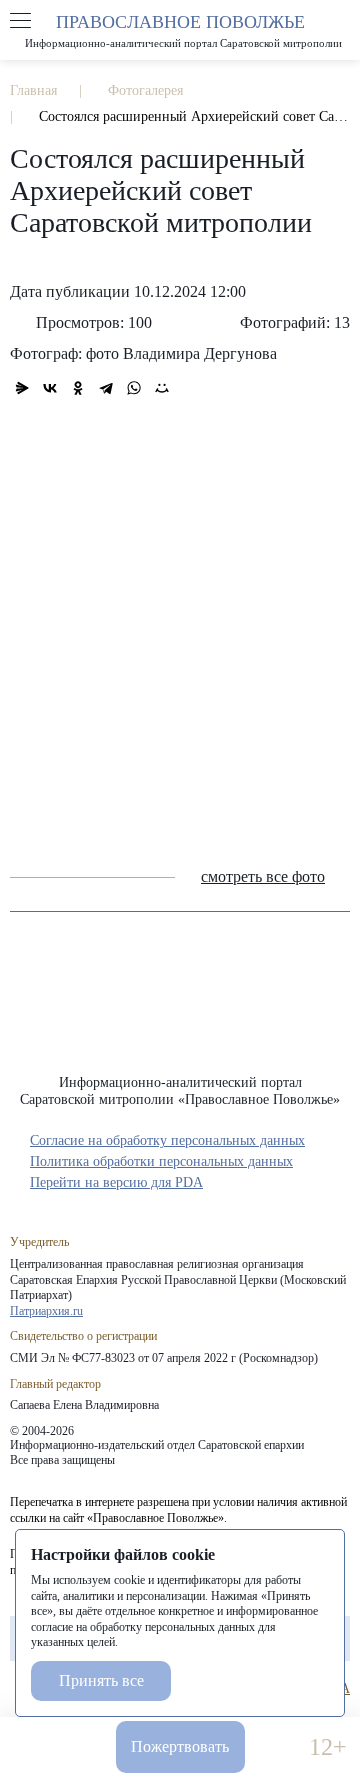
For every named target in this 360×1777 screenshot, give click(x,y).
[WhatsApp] (134, 388)
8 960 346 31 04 (32, 1747)
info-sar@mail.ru (83, 1747)
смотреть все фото (263, 876)
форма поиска (339, 21)
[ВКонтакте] (50, 388)
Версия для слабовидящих (276, 1747)
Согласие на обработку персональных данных (167, 1140)
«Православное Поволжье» (180, 1008)
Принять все (101, 1680)
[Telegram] (106, 388)
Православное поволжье (180, 30)
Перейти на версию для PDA (116, 1182)
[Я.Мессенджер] (22, 388)
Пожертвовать (180, 1746)
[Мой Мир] (162, 388)
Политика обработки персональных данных (161, 1161)
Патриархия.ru (46, 1311)
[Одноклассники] (78, 388)
